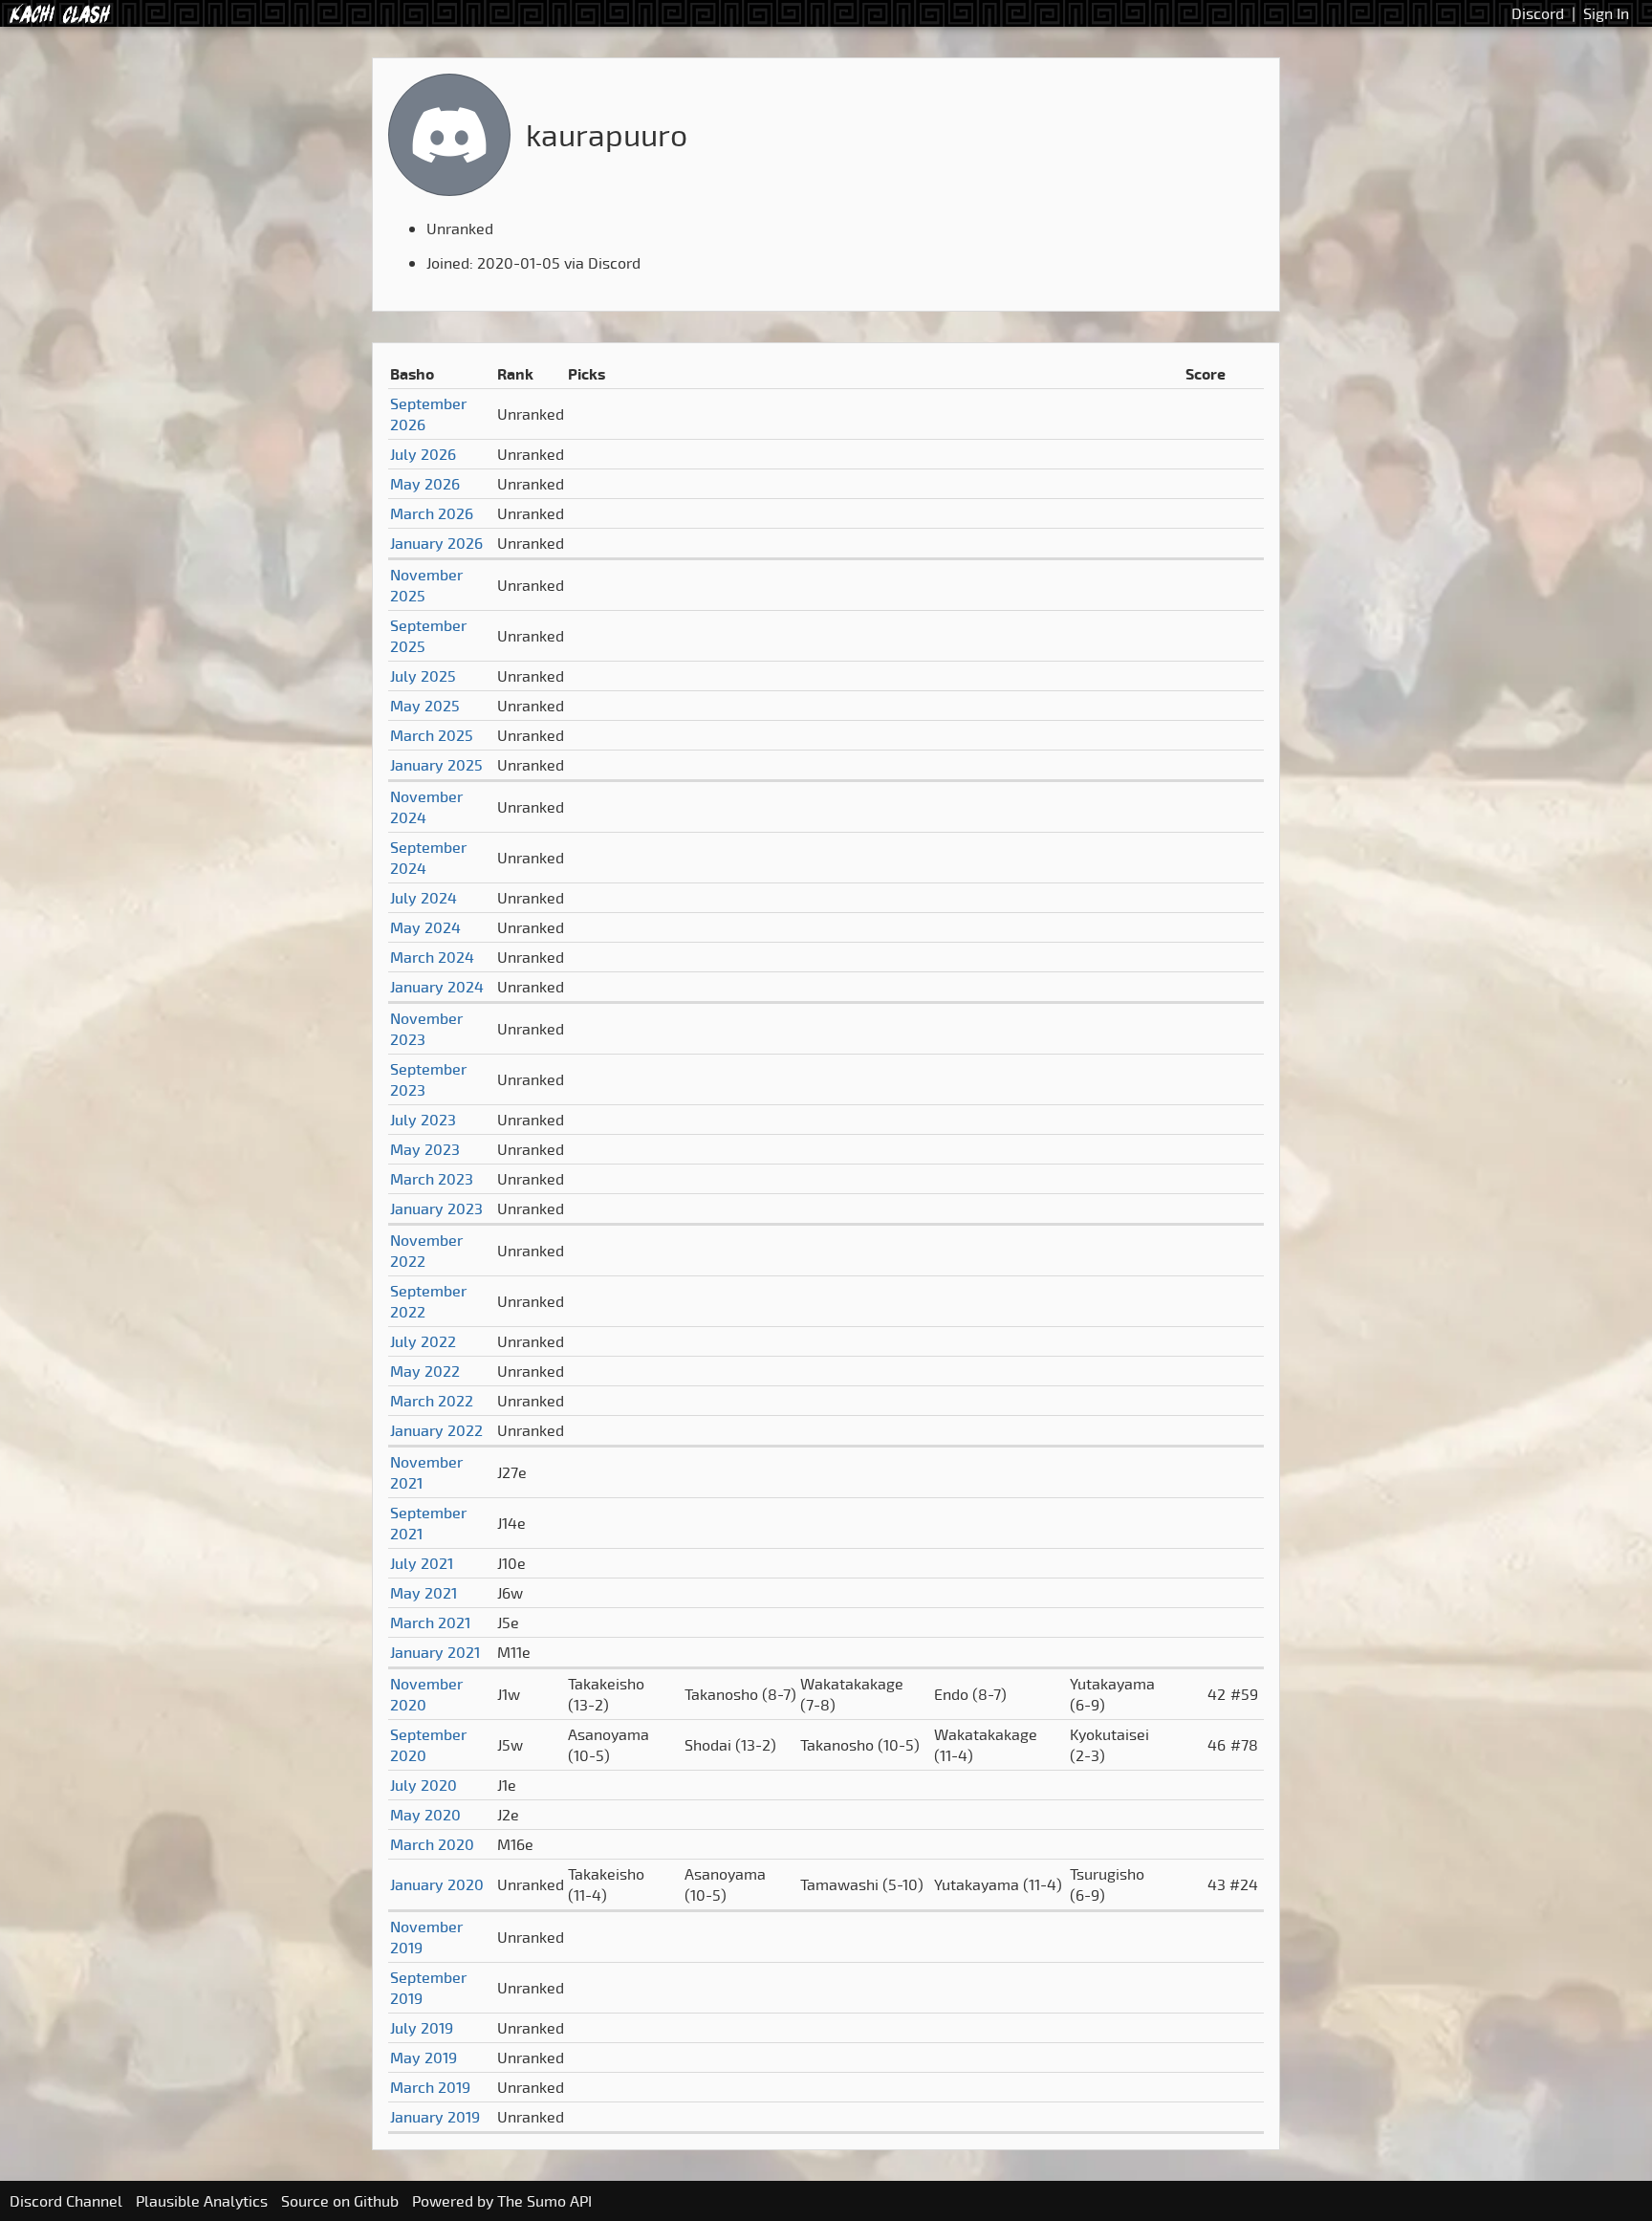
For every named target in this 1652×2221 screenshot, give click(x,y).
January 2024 (437, 987)
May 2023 (425, 1149)
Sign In (1606, 13)
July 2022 (423, 1341)
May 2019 (424, 2058)
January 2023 (436, 1208)
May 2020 (425, 1815)
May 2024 (425, 927)
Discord (1538, 13)
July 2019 (422, 2028)
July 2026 (423, 454)
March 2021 (430, 1622)
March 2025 (432, 735)
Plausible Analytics (202, 2201)
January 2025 (436, 765)
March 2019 (430, 2087)
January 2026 (436, 543)
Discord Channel (66, 2201)
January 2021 (435, 1652)
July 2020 (424, 1785)
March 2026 (432, 513)
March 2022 (432, 1401)
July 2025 (423, 676)
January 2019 (435, 2117)
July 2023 (423, 1120)
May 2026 (425, 484)
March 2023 (432, 1179)
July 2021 (422, 1563)
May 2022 (425, 1371)
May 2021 (424, 1593)
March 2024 (432, 957)
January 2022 (436, 1430)
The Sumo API (544, 2201)
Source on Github (340, 2201)
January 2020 (437, 1884)
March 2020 (432, 1844)
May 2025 (425, 706)
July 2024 (424, 898)
